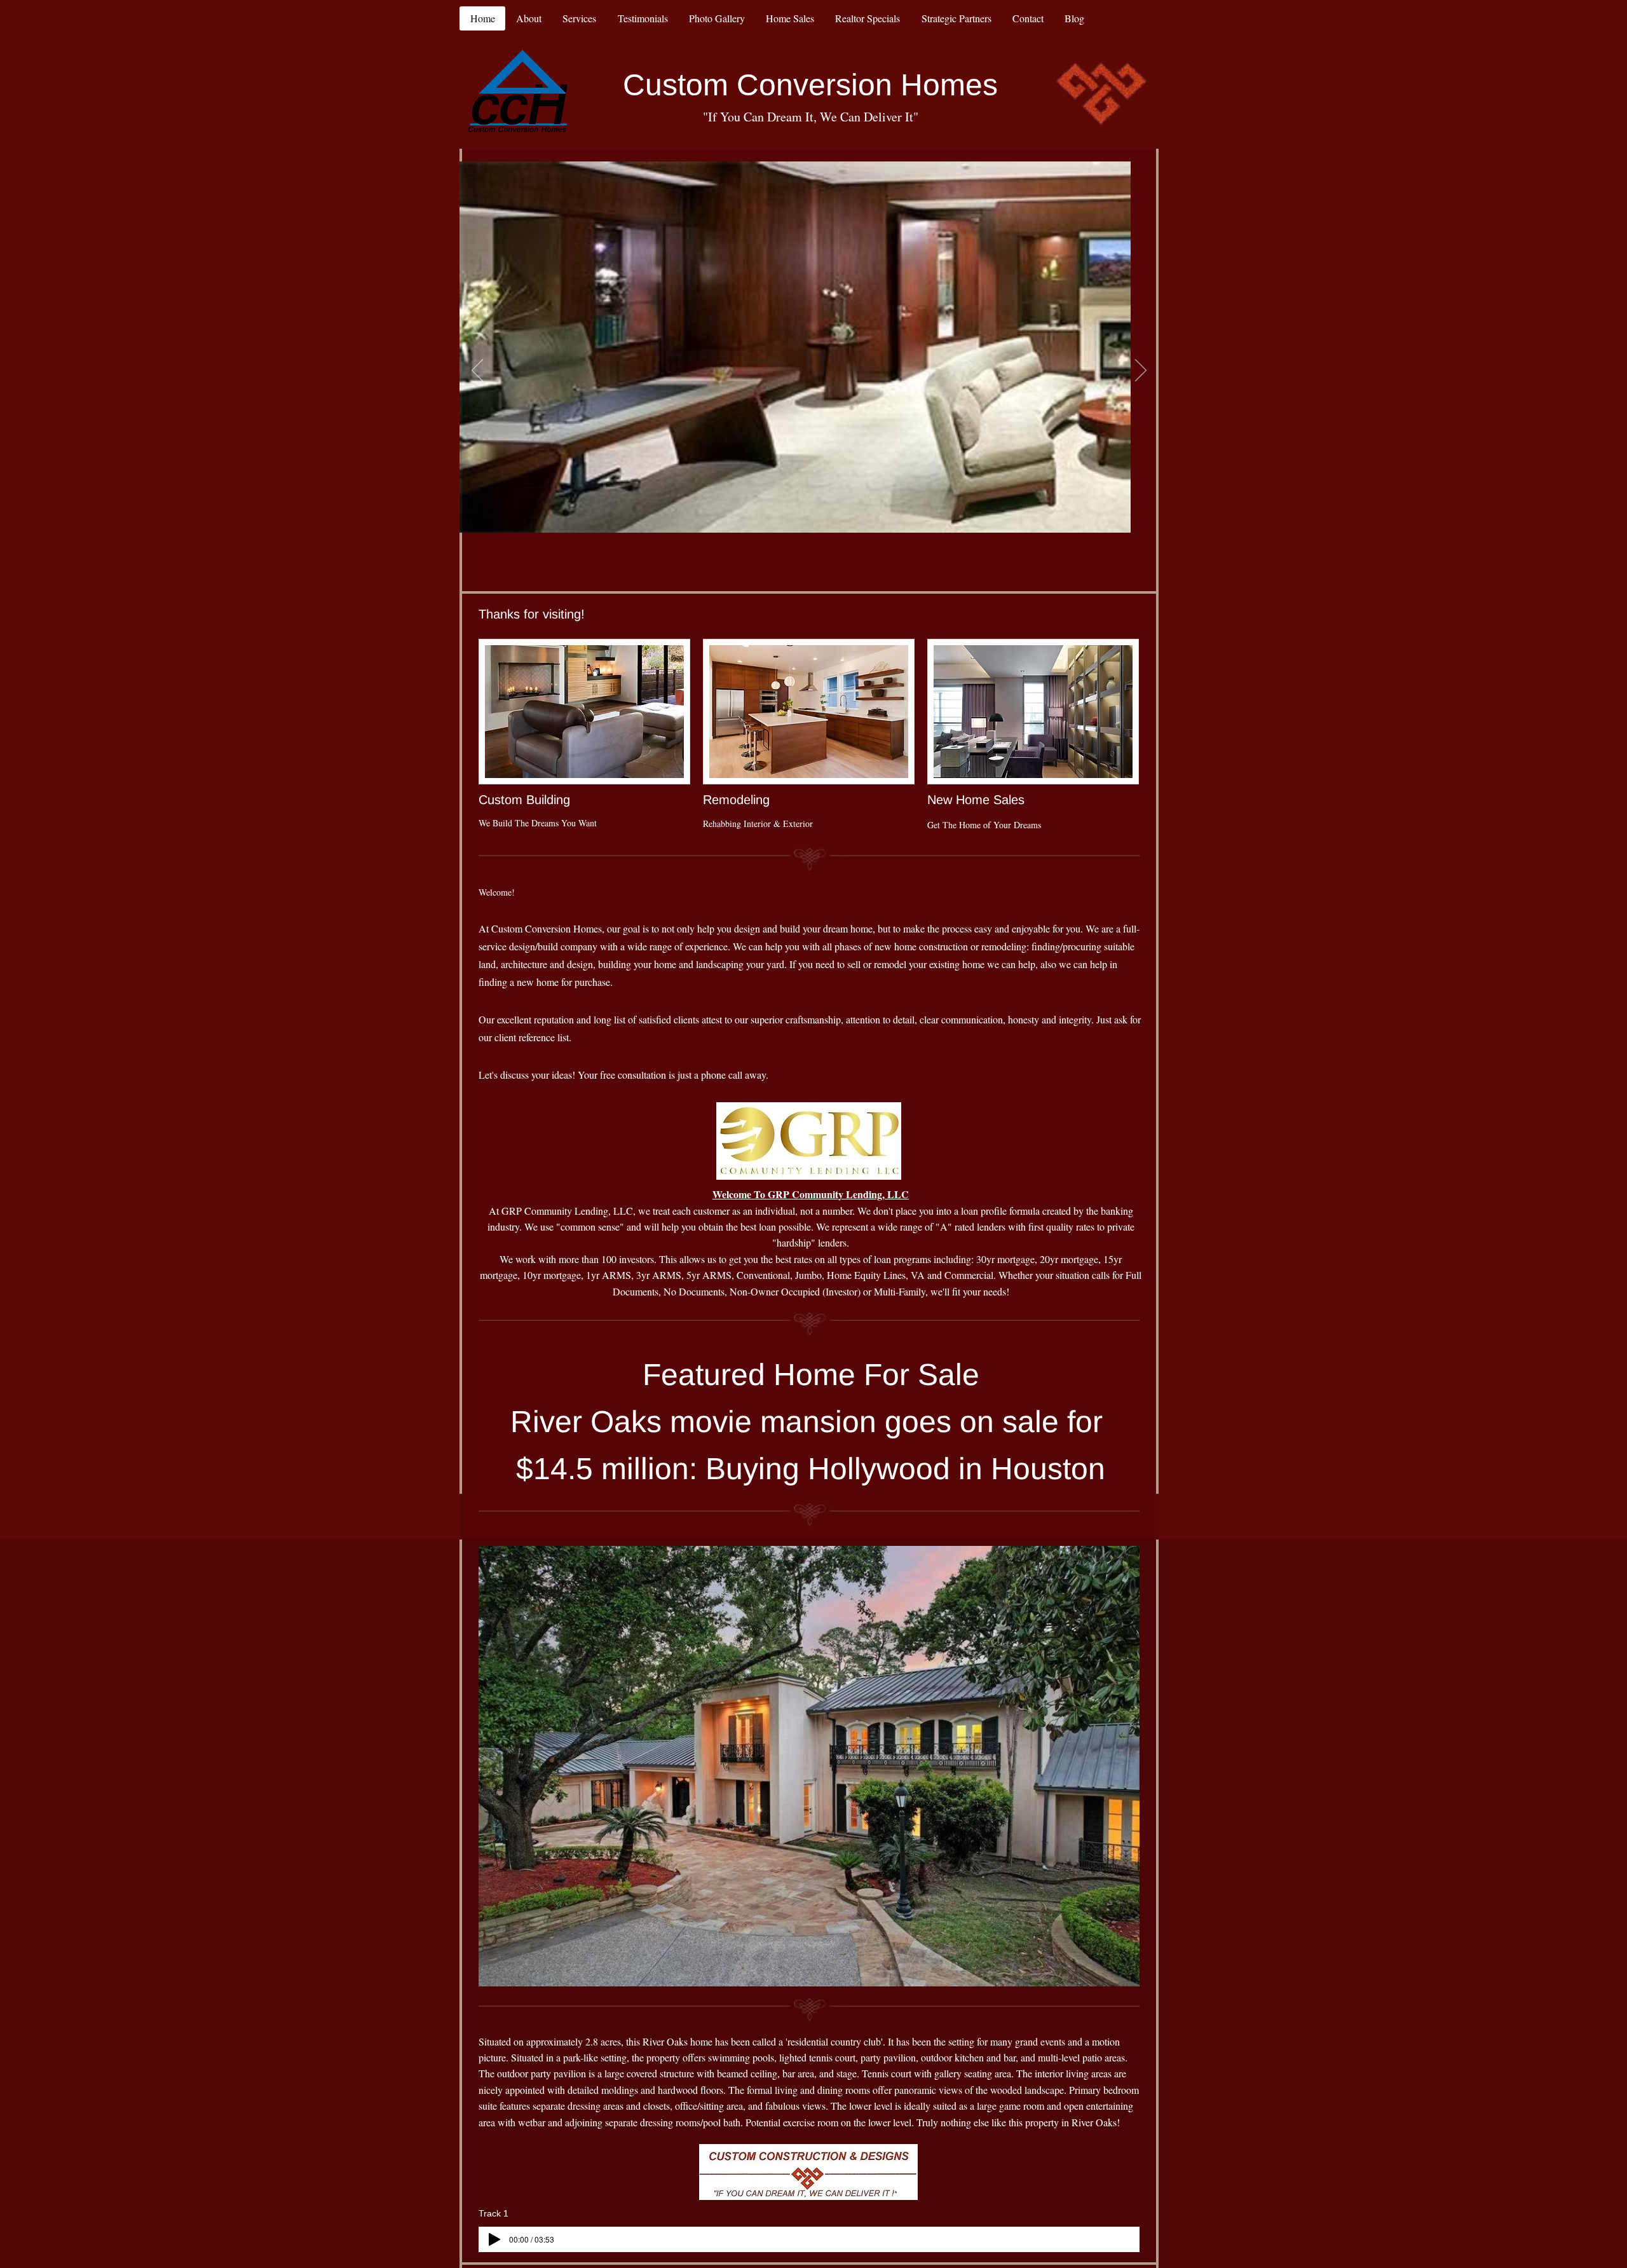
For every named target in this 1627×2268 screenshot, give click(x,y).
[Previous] (477, 371)
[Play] (494, 2239)
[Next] (1141, 371)
